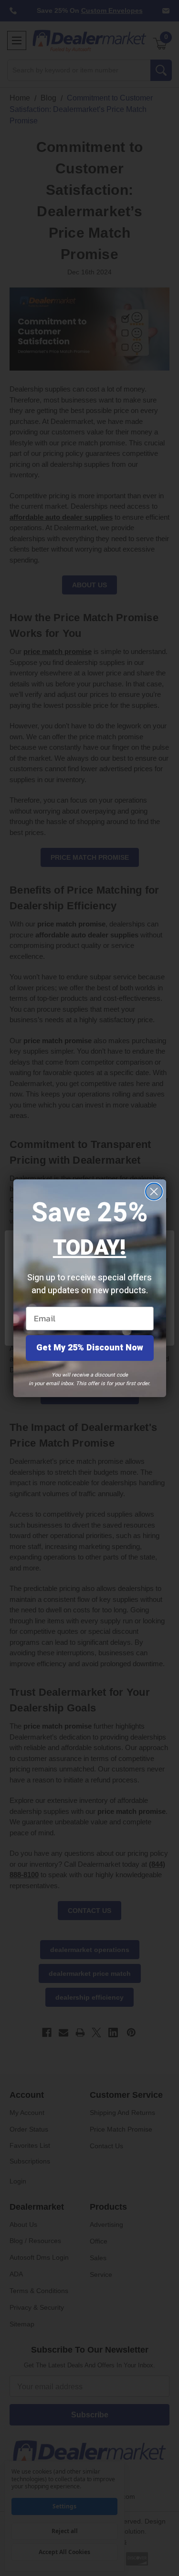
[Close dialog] (154, 1192)
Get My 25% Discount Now (90, 1348)
